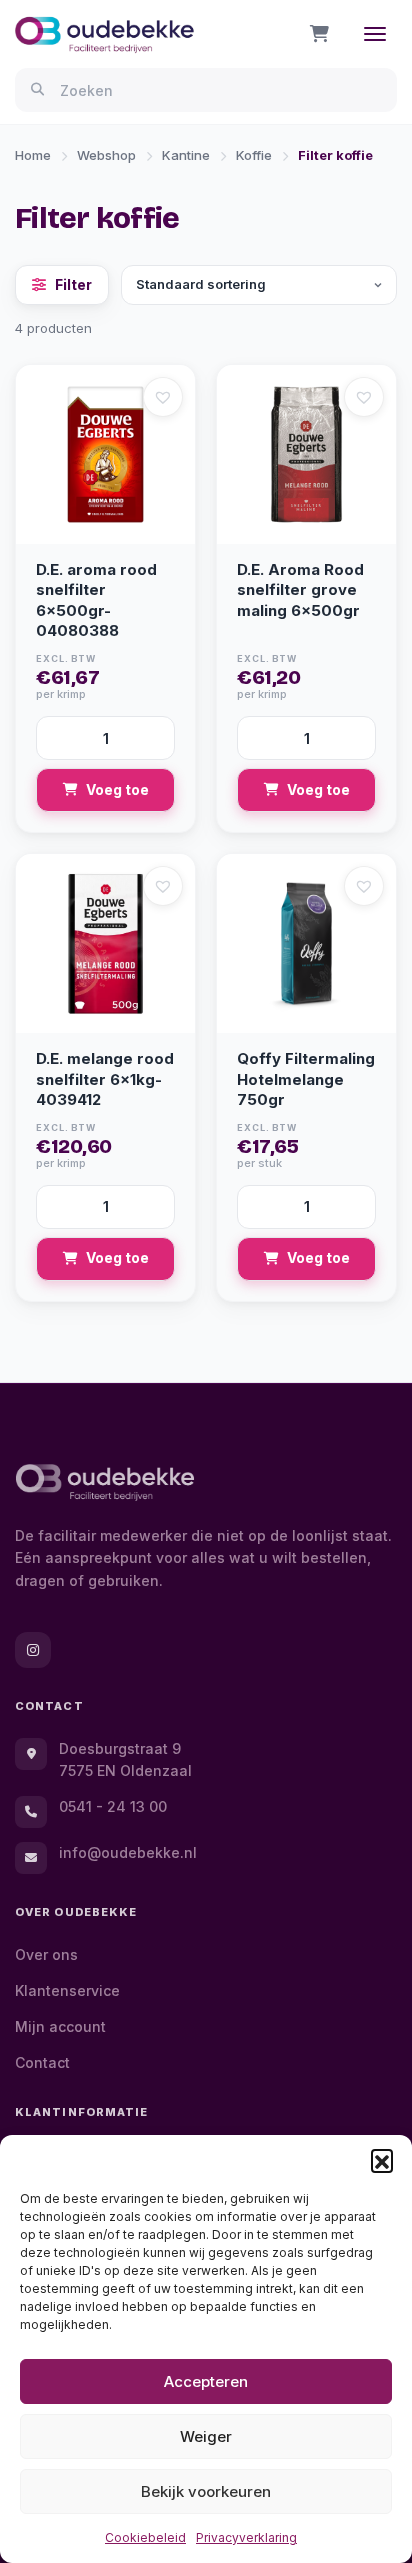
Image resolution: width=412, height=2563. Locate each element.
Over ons (46, 1954)
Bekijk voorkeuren (206, 2491)
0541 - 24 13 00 (113, 1806)
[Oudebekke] (105, 1482)
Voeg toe (117, 789)
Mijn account (60, 2026)
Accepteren (206, 2381)
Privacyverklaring (246, 2537)
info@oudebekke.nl (128, 1852)
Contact (42, 2062)
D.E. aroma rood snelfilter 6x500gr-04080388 (96, 600)
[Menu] (375, 34)
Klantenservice (67, 1990)
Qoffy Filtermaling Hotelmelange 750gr (306, 1079)
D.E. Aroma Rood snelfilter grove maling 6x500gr (300, 590)
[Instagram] (33, 1650)
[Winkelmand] (319, 34)
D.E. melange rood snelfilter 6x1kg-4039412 (105, 1079)
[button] (382, 2160)
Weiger (206, 2436)
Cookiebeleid (145, 2537)
